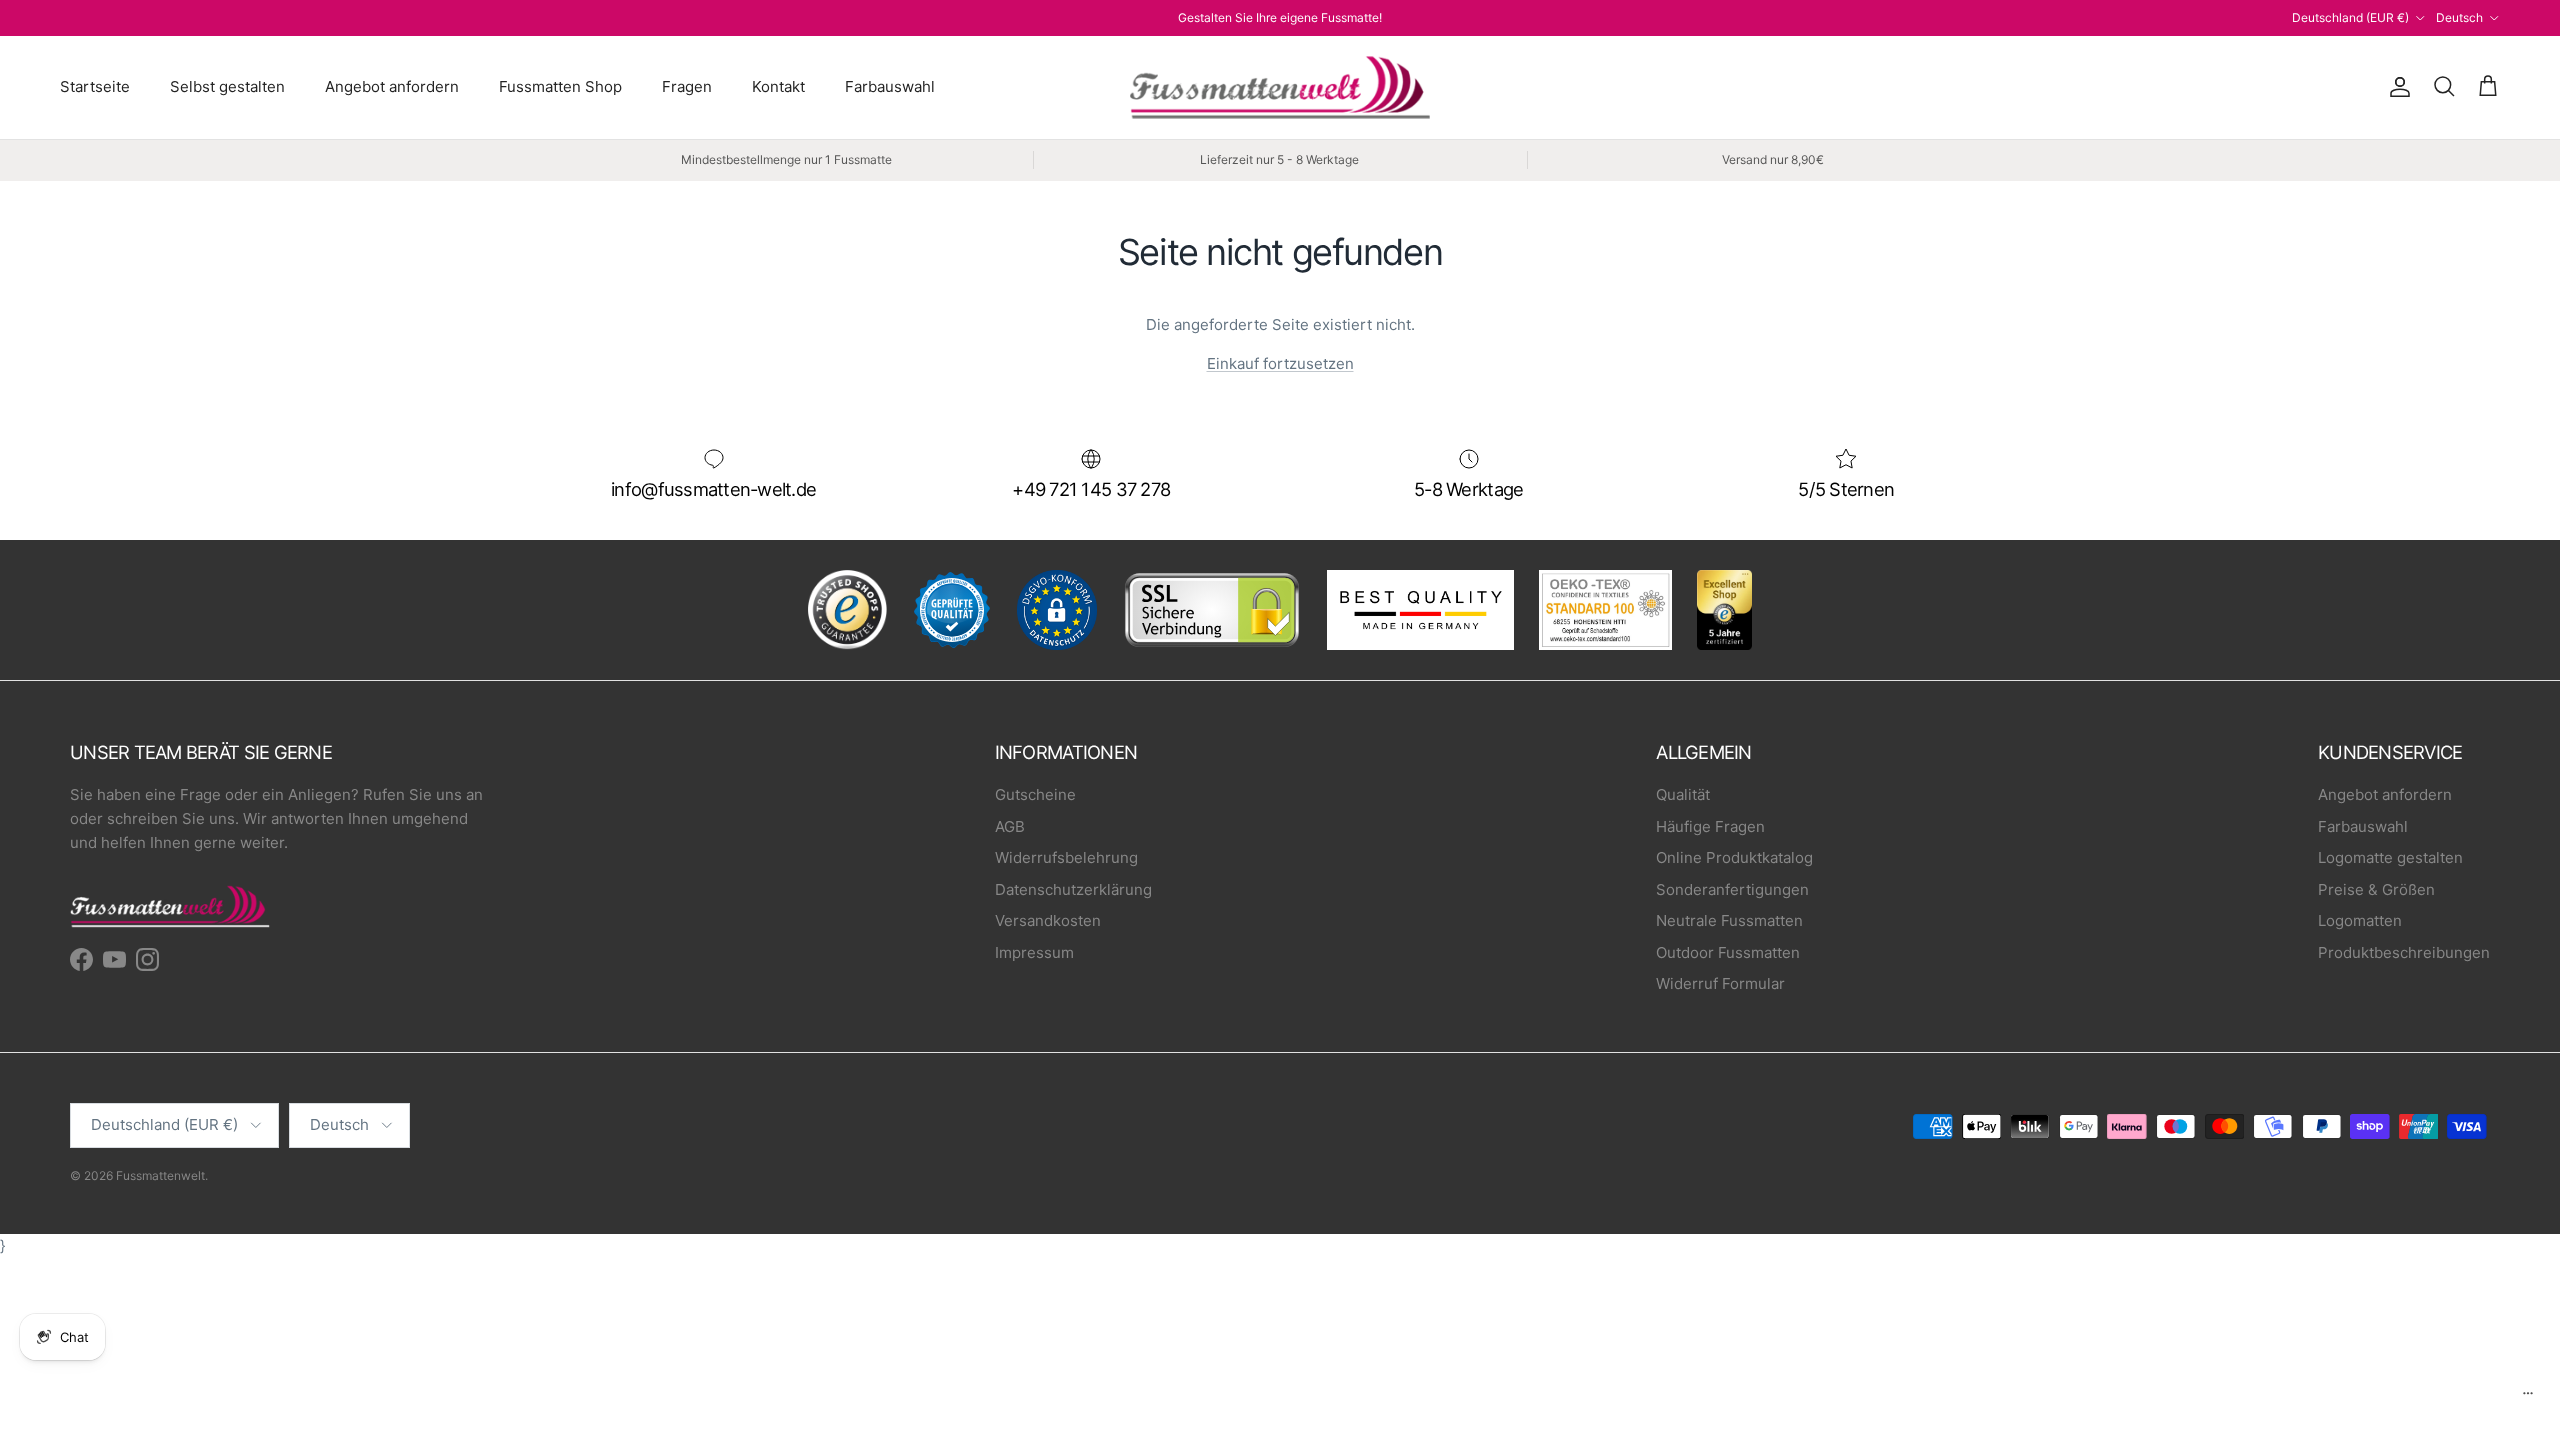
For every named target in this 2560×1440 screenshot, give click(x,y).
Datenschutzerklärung (1073, 889)
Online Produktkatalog (1734, 857)
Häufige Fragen (1710, 826)
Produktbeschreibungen (2404, 952)
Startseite (95, 86)
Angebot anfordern (392, 86)
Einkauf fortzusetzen (1280, 363)
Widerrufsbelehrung (1066, 857)
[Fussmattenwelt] (1280, 87)
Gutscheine (1035, 794)
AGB (1010, 826)
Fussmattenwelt (160, 1175)
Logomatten (2360, 920)
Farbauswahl (890, 86)
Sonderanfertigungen (1732, 889)
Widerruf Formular (1720, 983)
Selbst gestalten (227, 86)
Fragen (687, 86)
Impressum (1034, 952)
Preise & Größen (2376, 889)
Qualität (1683, 794)
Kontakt (778, 86)
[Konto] (2396, 87)
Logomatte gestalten (2390, 857)
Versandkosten (1048, 920)
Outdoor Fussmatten (1728, 952)
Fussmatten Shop (560, 86)
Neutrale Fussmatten (1729, 920)
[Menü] (2528, 1398)
